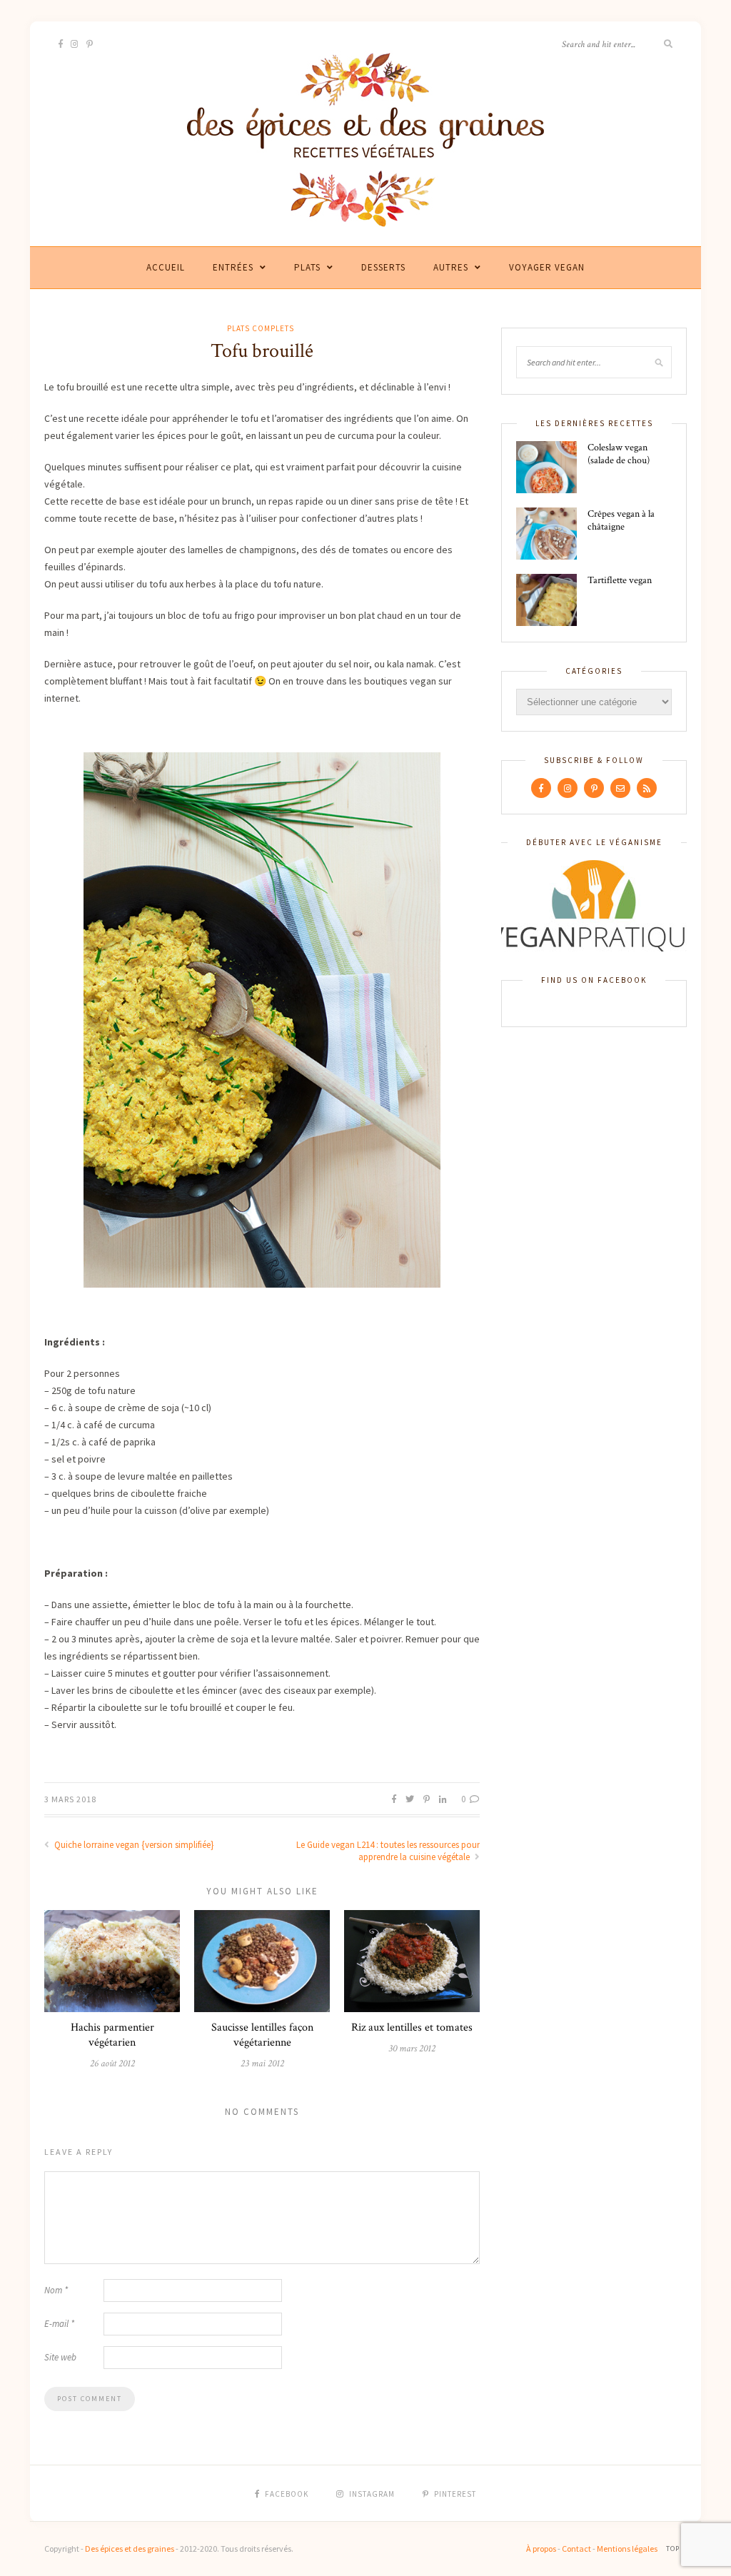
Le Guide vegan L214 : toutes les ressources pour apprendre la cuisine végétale (388, 1851)
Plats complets (261, 328)
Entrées (233, 267)
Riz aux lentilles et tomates (412, 2027)
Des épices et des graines (130, 2549)
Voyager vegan (547, 267)
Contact (576, 2549)
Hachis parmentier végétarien (112, 2035)
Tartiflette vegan (620, 580)
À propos (541, 2549)
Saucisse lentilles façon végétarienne (262, 2035)
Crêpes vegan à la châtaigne (621, 520)
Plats (307, 267)
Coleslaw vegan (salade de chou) (619, 454)
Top (674, 2549)
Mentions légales (627, 2549)
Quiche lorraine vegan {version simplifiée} (133, 1845)
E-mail (59, 2324)
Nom (56, 2290)
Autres (451, 267)
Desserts (383, 267)
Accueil (166, 267)
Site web (60, 2357)
